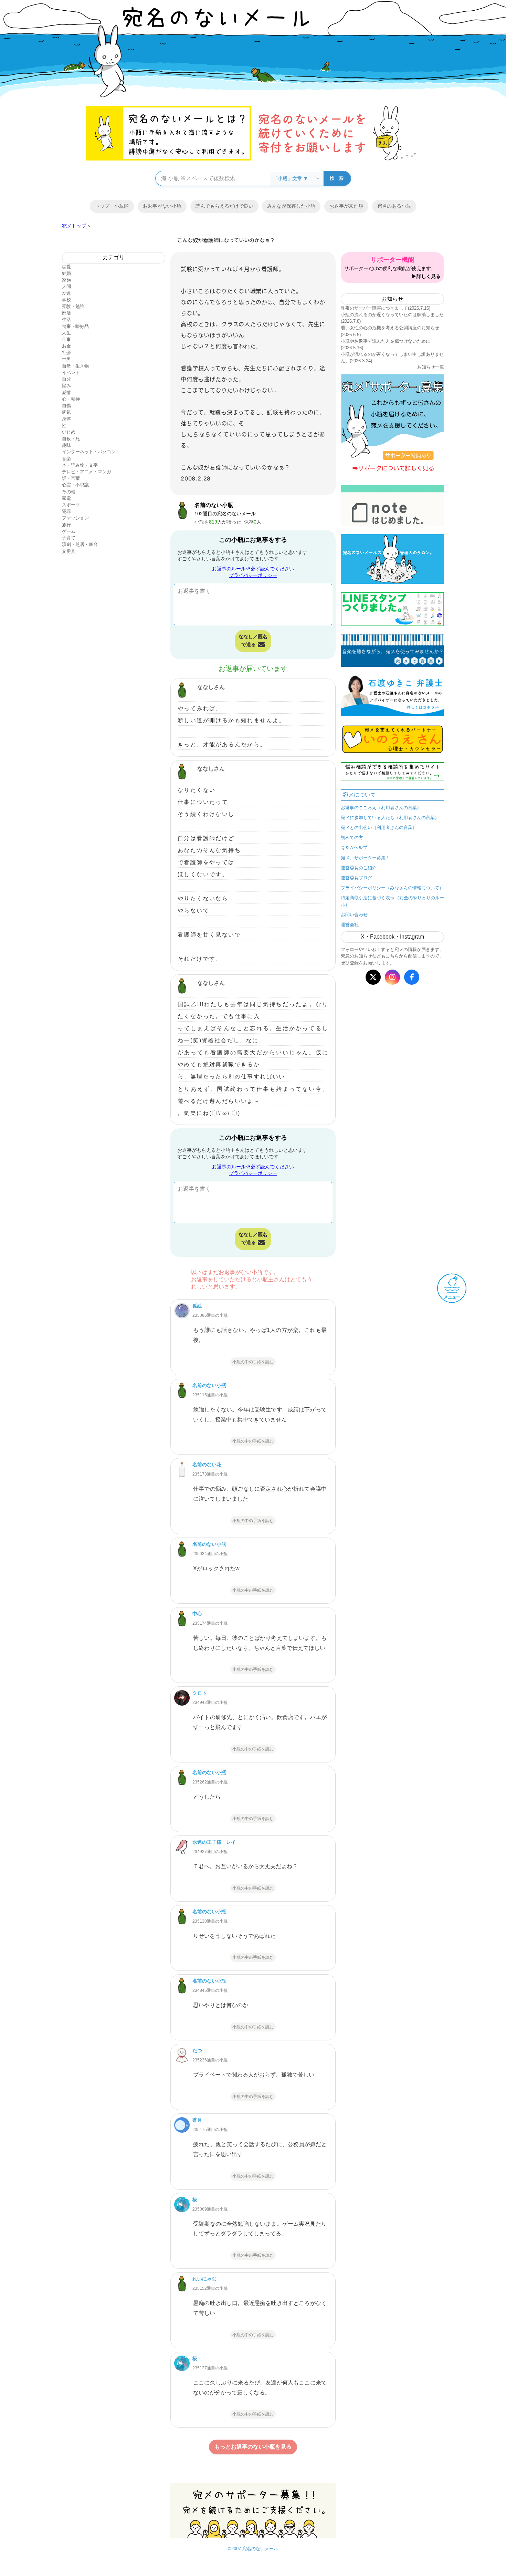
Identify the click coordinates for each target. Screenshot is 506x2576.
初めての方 (352, 837)
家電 (66, 498)
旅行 (66, 525)
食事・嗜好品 (75, 326)
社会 (66, 353)
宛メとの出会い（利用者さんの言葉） (379, 827)
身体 (66, 419)
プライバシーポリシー (253, 575)
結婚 (66, 273)
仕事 (66, 339)
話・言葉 (71, 478)
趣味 (66, 445)
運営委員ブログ (356, 878)
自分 (66, 379)
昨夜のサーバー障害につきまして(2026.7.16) (386, 308)
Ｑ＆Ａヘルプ (354, 847)
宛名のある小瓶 (394, 206)
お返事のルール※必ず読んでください (253, 569)
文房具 (69, 551)
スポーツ (71, 505)
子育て (69, 538)
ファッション (75, 518)
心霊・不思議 (75, 485)
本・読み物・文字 (80, 465)
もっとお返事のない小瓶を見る (253, 2447)
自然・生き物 (75, 366)
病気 (66, 412)
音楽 (66, 459)
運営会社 (350, 925)
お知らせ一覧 (431, 367)
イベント (71, 373)
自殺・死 (71, 439)
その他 (69, 492)
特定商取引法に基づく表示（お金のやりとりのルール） (392, 901)
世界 (66, 359)
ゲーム (69, 531)
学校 (66, 300)
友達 (66, 293)
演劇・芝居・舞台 (80, 544)
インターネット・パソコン (89, 452)
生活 (66, 319)
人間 (66, 286)
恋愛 (66, 267)
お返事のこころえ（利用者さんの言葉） (381, 808)
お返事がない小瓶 (162, 206)
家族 (66, 280)
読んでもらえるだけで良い (224, 206)
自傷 (66, 406)
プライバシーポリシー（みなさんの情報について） (392, 888)
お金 (66, 346)
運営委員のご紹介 (359, 868)
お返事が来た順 (346, 206)
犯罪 (66, 511)
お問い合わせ (354, 915)
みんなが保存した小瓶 (291, 206)
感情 (66, 392)
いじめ (69, 432)
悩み (66, 386)
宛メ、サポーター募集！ (365, 858)
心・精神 (71, 399)
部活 (66, 313)
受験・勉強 (73, 306)
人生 (66, 333)
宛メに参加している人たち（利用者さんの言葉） (390, 818)
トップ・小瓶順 (112, 206)
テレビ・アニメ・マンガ (87, 472)
